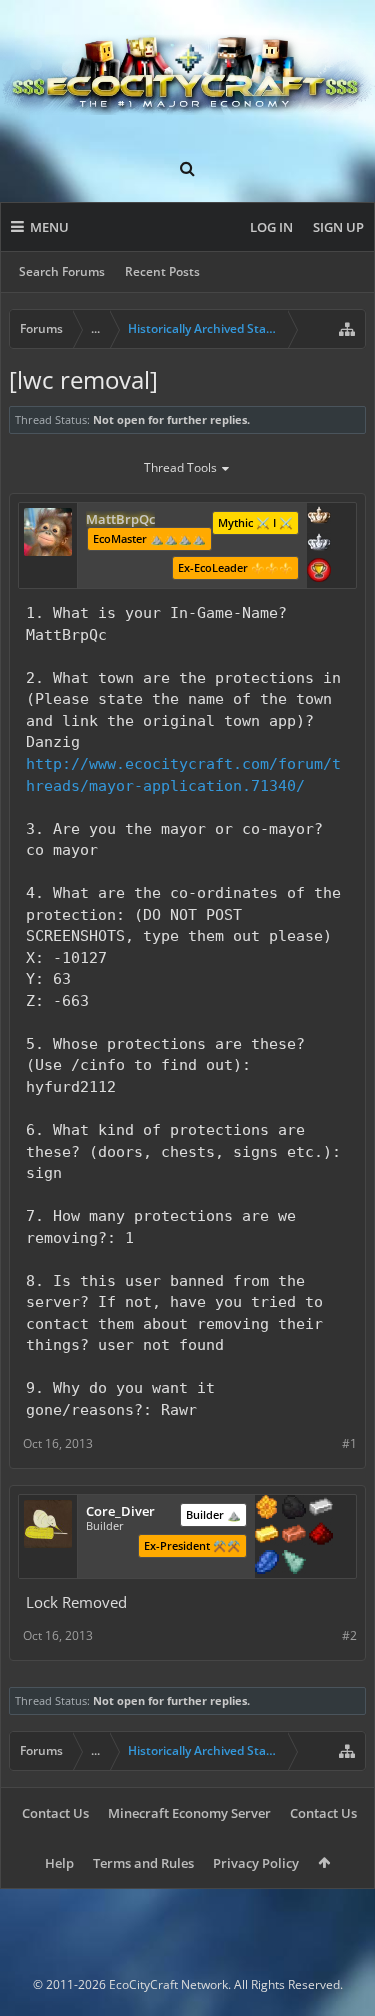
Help (59, 1863)
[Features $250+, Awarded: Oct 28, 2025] (267, 1564)
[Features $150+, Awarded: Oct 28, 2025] (294, 1536)
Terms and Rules (143, 1863)
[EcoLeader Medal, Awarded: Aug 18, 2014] (319, 517)
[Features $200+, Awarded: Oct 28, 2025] (321, 1536)
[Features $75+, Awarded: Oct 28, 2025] (321, 1509)
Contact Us (55, 1813)
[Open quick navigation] (347, 329)
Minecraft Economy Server (189, 1813)
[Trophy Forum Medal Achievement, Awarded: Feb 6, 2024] (319, 572)
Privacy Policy (256, 1863)
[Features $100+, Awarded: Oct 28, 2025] (267, 1536)
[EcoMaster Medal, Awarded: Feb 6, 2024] (319, 544)
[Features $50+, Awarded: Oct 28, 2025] (294, 1509)
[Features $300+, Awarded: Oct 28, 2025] (294, 1564)
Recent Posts (162, 271)
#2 (349, 1635)
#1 (349, 1443)
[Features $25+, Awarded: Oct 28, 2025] (267, 1509)
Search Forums (62, 271)
